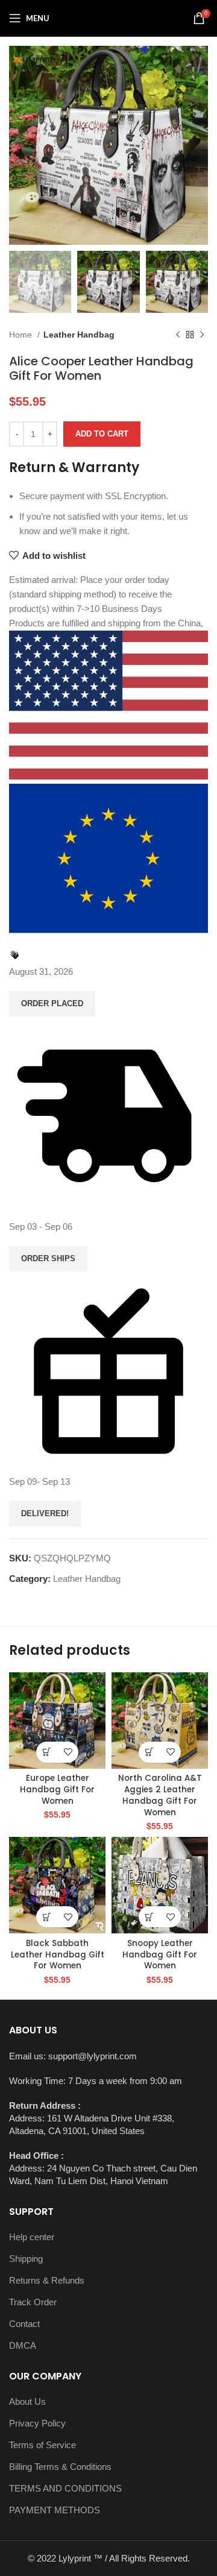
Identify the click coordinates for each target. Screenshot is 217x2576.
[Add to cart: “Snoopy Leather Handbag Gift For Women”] (149, 1917)
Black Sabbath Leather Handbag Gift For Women (58, 1955)
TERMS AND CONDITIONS (65, 2488)
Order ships (48, 1258)
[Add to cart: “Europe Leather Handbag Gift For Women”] (47, 1752)
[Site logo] (108, 17)
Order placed (52, 1003)
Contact (24, 2324)
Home (22, 335)
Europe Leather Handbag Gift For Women (57, 1790)
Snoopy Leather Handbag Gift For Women (160, 1955)
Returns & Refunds (47, 2280)
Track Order (33, 2302)
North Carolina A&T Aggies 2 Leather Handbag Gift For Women (160, 1795)
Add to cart (102, 434)
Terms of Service (42, 2445)
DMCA (23, 2345)
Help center (32, 2237)
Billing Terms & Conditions (60, 2467)
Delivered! (45, 1513)
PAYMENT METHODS (55, 2510)
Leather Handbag (79, 335)
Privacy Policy (37, 2423)
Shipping (26, 2259)
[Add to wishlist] (68, 1752)
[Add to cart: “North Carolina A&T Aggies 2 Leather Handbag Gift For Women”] (149, 1752)
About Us (27, 2401)
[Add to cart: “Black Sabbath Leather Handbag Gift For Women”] (47, 1917)
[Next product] (202, 335)
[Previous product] (178, 335)
